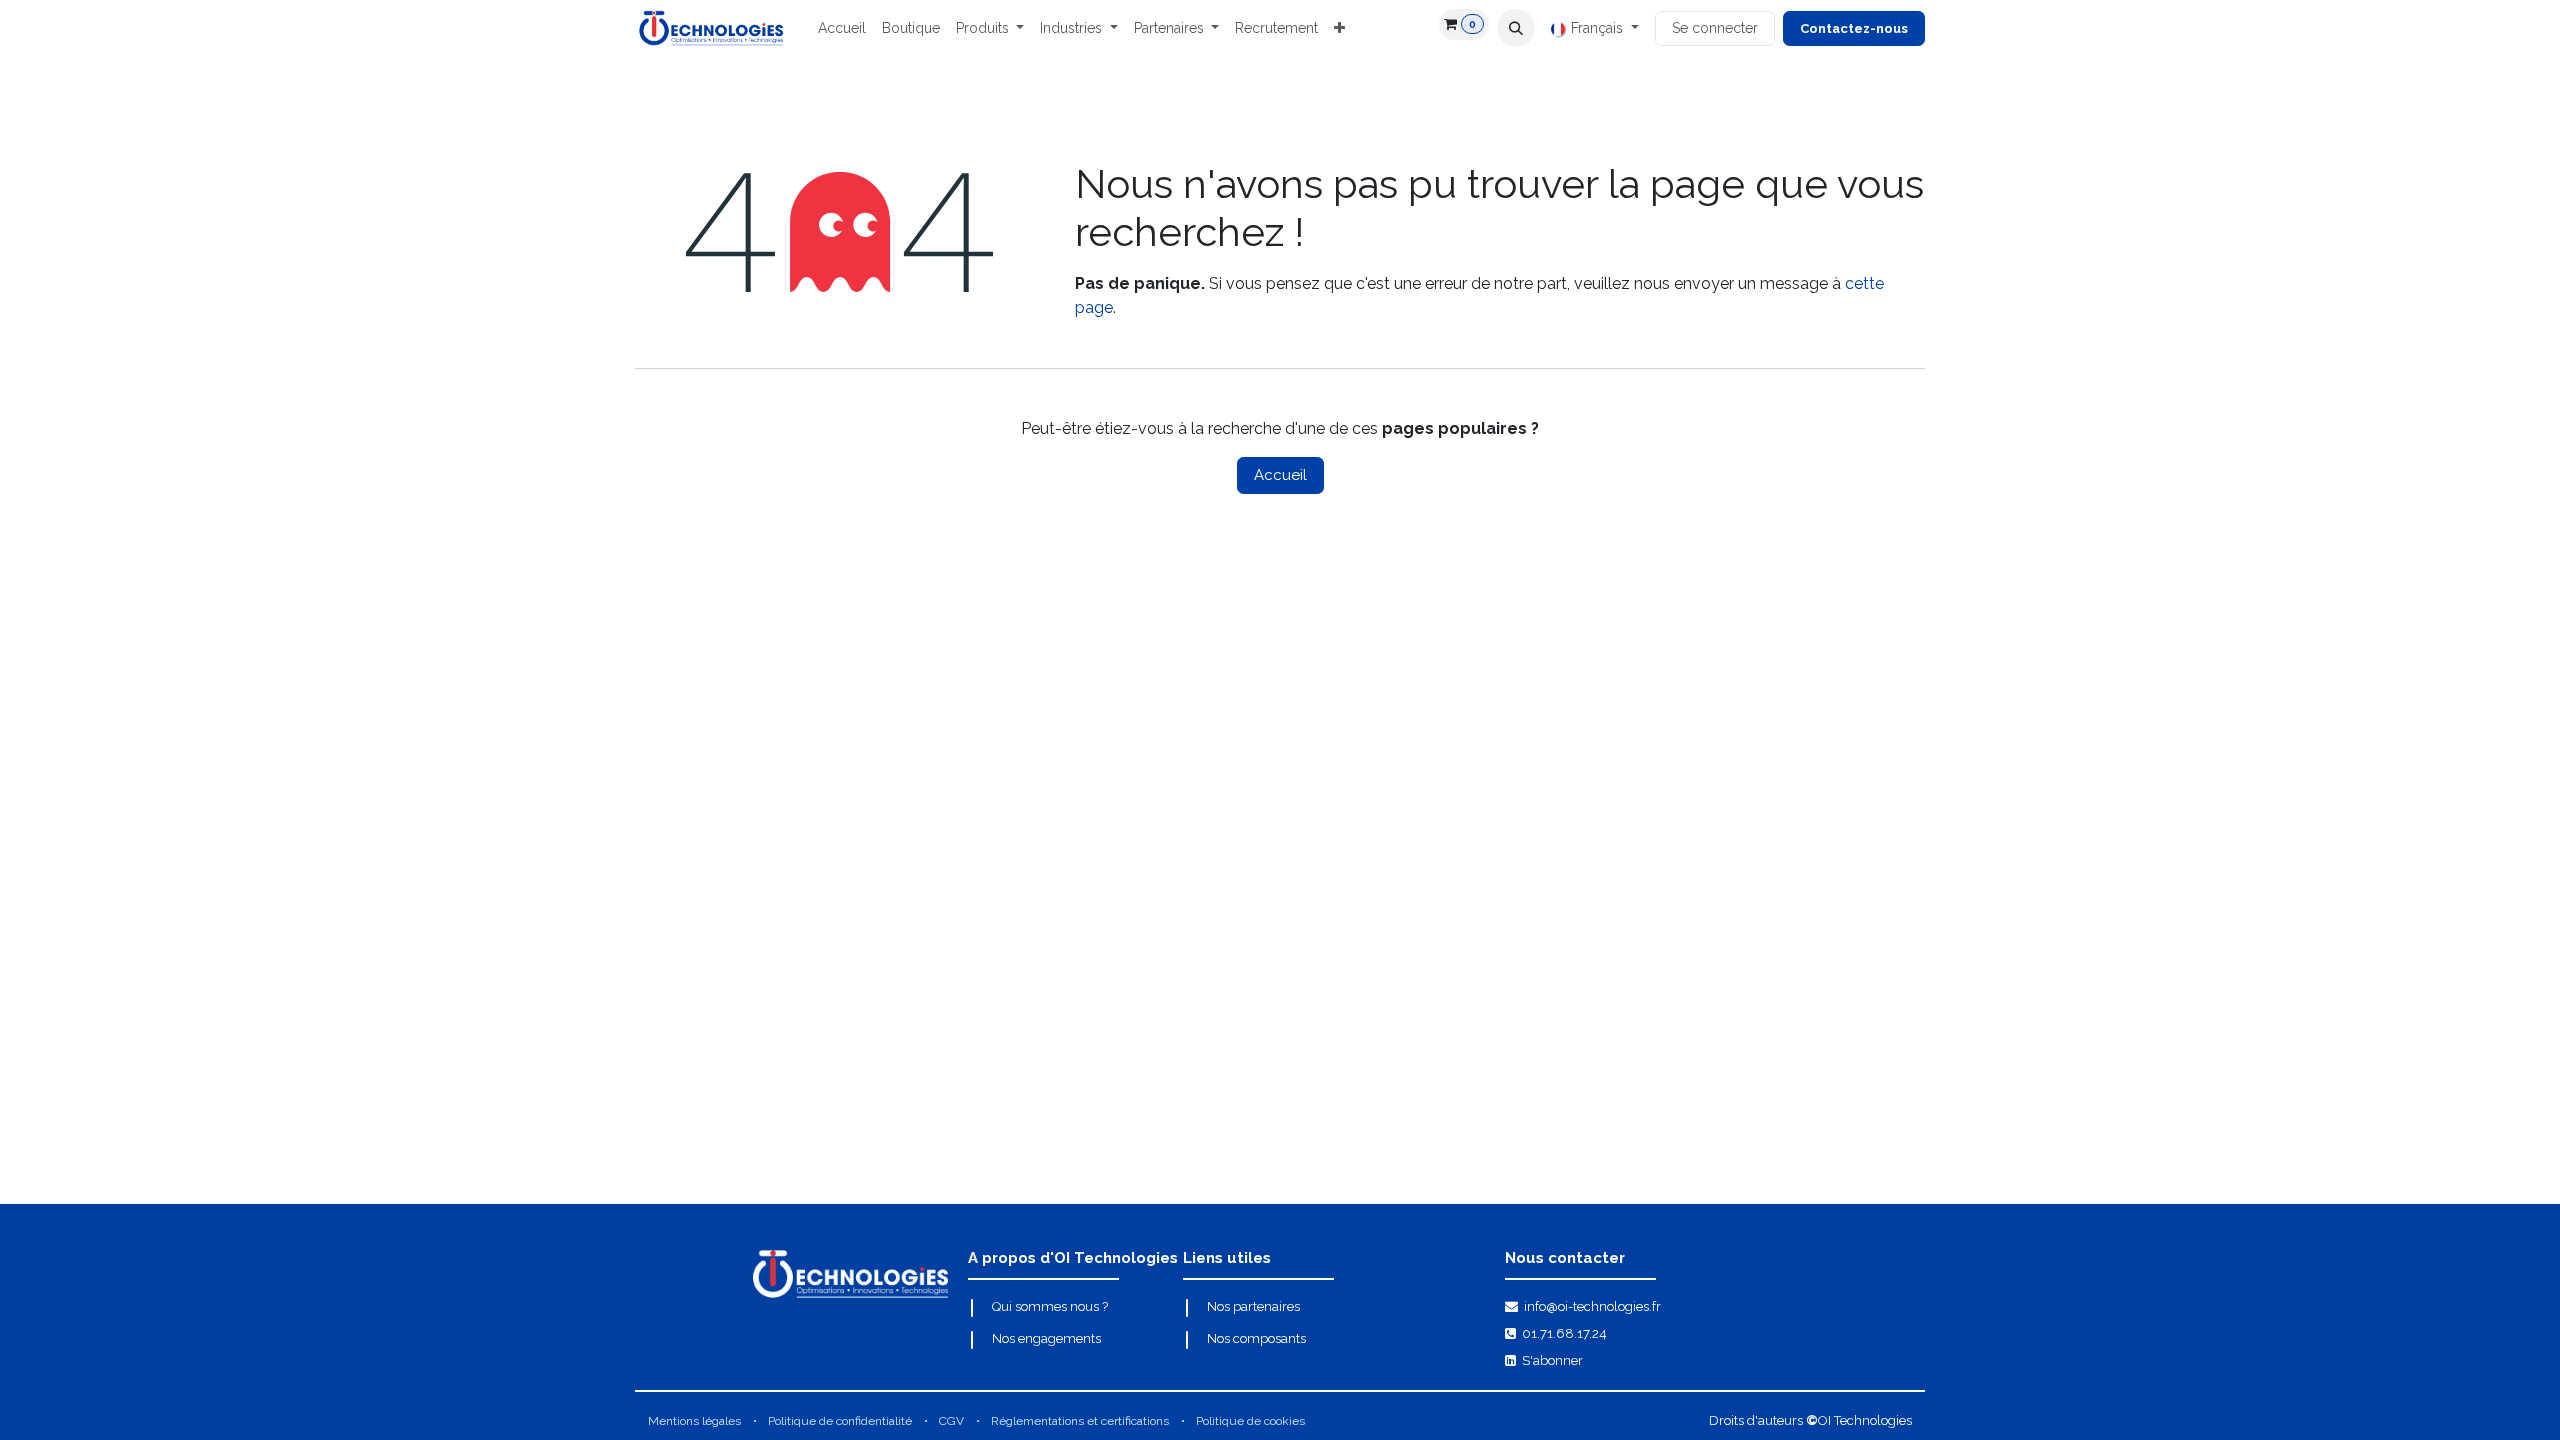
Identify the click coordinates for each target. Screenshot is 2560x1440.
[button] (1516, 28)
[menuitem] (842, 28)
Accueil (1280, 475)
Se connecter (1715, 28)
